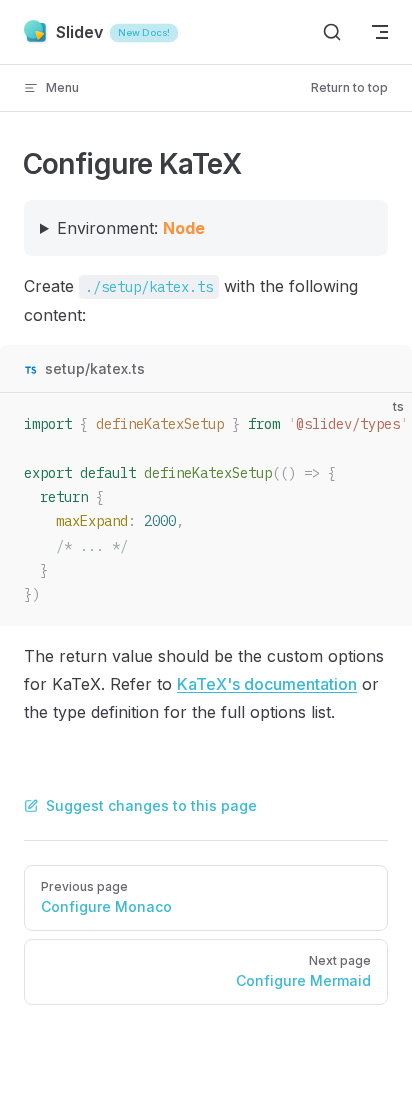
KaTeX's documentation (267, 684)
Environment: (131, 228)
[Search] (332, 32)
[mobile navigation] (380, 32)
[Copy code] (380, 425)
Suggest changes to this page (151, 805)
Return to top (349, 87)
